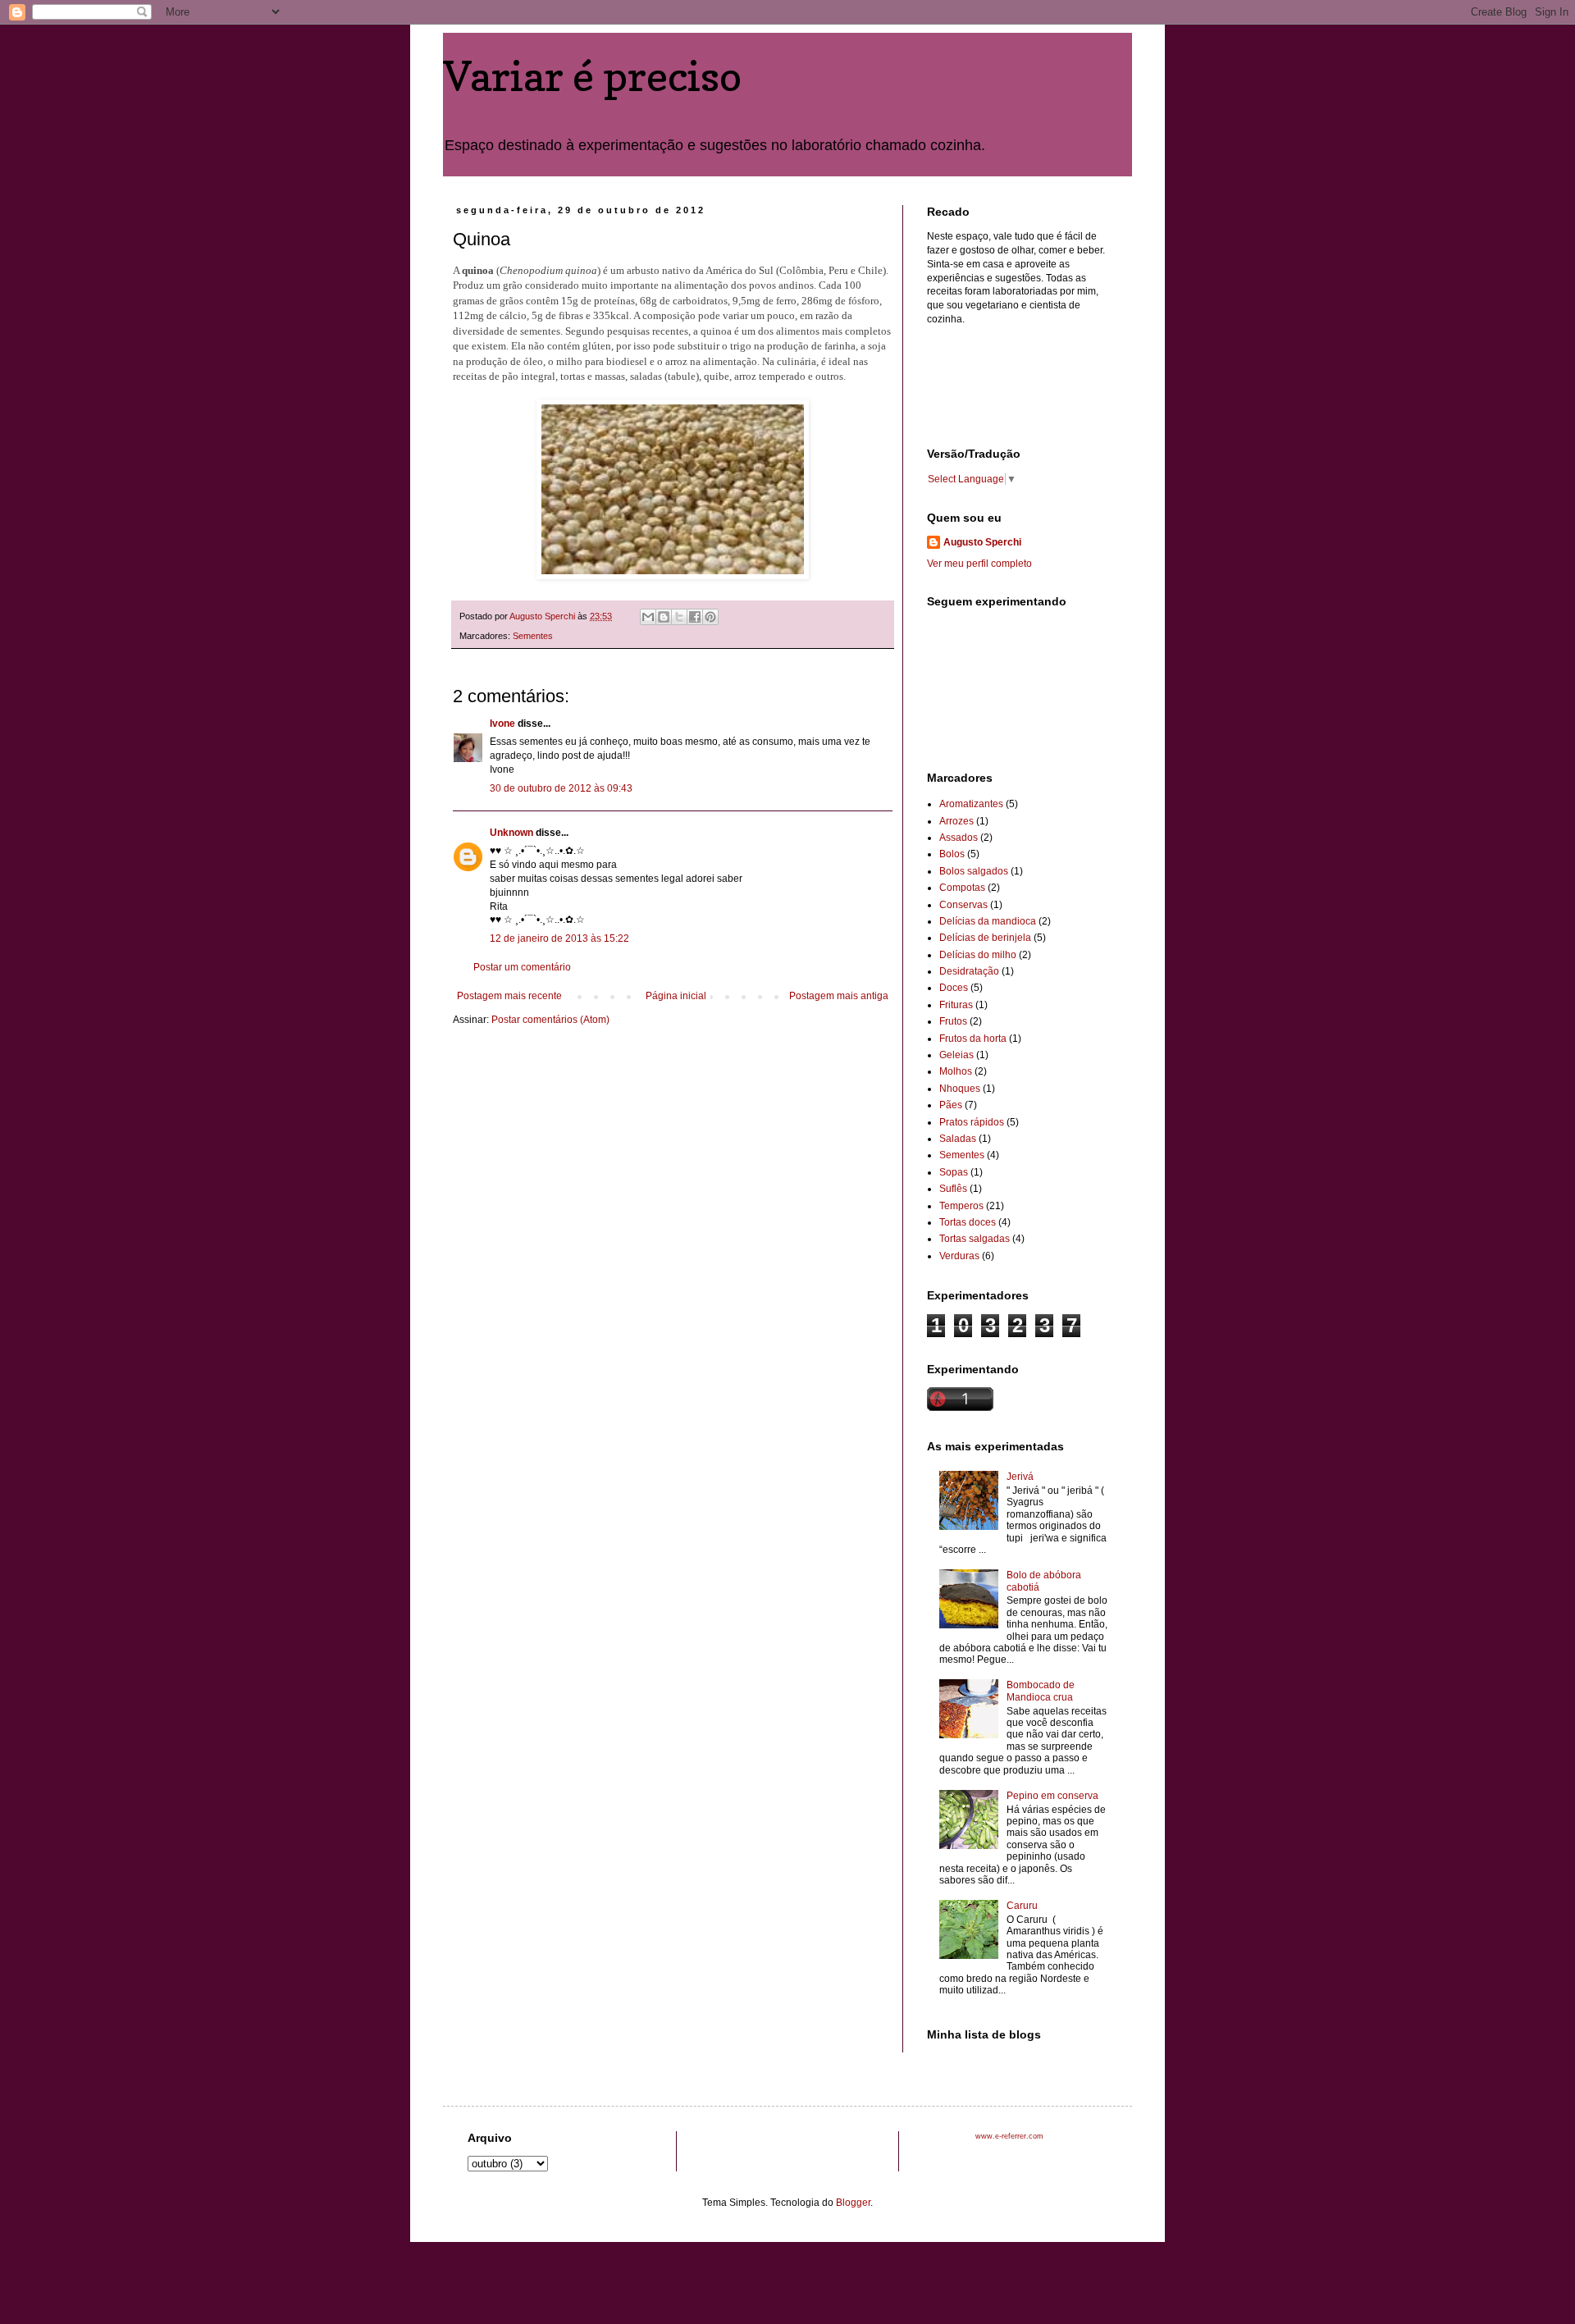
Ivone (504, 724)
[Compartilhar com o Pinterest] (710, 617)
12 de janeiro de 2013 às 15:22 (559, 938)
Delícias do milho (978, 955)
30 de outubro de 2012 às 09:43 (561, 788)
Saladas (958, 1139)
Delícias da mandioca (988, 921)
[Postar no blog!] (664, 617)
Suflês (953, 1189)
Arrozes (956, 821)
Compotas (962, 888)
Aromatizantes (971, 804)
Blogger (853, 2203)
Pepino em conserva (1052, 1796)
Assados (959, 838)
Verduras (959, 1256)
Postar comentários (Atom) (550, 1020)
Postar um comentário (522, 967)
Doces (954, 988)
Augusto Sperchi (982, 542)
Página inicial (676, 996)
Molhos (956, 1071)
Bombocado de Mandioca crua (1041, 1691)
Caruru (1022, 1906)
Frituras (956, 1005)
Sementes (533, 636)
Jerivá (1020, 1477)
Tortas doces (968, 1222)
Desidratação (969, 971)
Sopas (954, 1172)
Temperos (961, 1206)
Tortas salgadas (975, 1239)
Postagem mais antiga (839, 996)
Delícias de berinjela (985, 938)
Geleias (956, 1055)
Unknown (511, 833)
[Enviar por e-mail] (648, 617)
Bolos (952, 854)
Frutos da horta (973, 1039)
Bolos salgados (974, 871)
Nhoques (960, 1089)
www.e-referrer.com (1009, 2136)
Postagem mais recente (509, 996)
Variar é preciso (592, 76)
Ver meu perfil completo (979, 564)
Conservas (963, 905)
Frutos (953, 1021)
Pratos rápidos (972, 1122)
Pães (951, 1105)
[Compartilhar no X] (679, 617)
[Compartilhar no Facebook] (695, 617)
